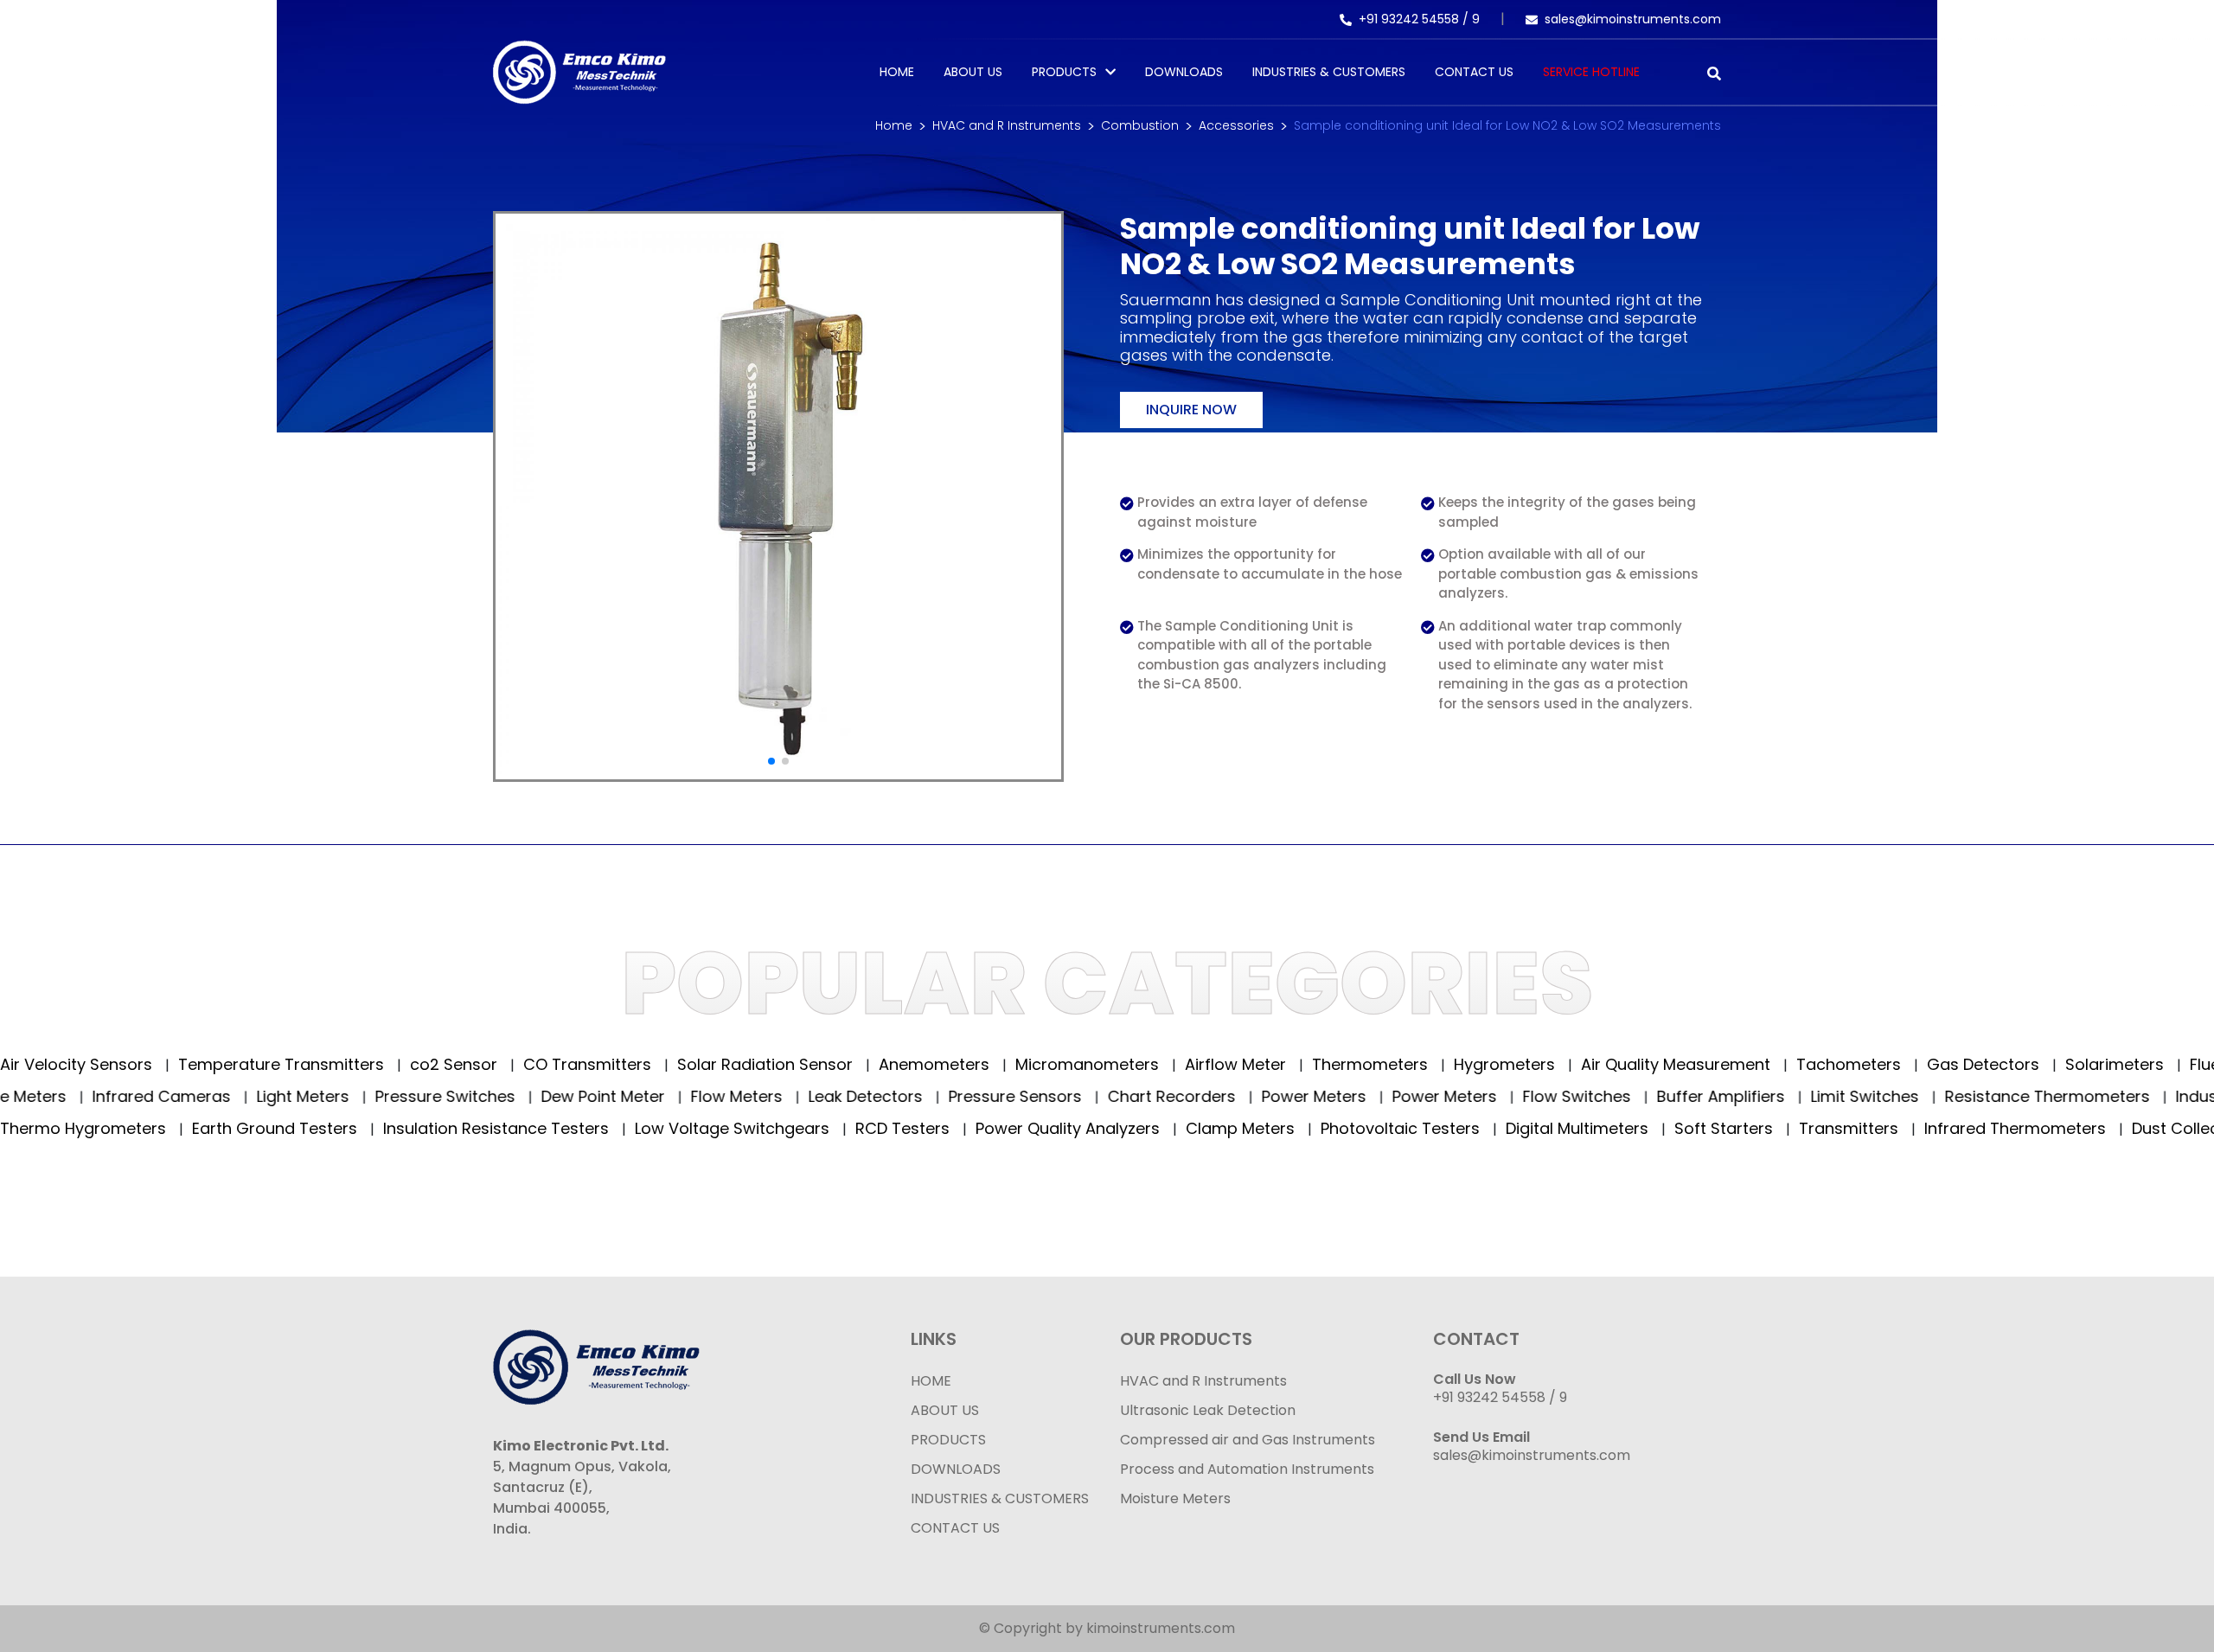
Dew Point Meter (648, 1096)
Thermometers (1344, 1064)
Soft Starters (1696, 1128)
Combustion (1140, 125)
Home (897, 72)
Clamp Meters (1213, 1128)
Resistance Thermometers (2092, 1096)
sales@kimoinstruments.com (1633, 19)
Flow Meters (781, 1096)
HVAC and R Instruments (1007, 125)
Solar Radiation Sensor (739, 1064)
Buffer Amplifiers (1766, 1096)
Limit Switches (1910, 1096)
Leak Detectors (910, 1096)
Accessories (1236, 125)
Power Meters (1359, 1096)
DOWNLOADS (956, 1469)
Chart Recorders (1216, 1096)
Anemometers (909, 1064)
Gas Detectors (1958, 1064)
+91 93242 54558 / (1415, 19)
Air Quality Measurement (1650, 1064)
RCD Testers (875, 1128)
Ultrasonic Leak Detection (1208, 1410)
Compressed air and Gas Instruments (1248, 1440)
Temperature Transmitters (256, 1064)
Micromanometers (1062, 1064)
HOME (931, 1381)
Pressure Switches (490, 1096)
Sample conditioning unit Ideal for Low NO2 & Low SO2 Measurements (1507, 125)
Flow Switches (1622, 1096)
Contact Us (1474, 72)
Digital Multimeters (1550, 1128)
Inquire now (1191, 410)
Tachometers (1823, 1064)
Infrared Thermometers (1988, 1128)
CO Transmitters (562, 1064)
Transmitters (1821, 1128)
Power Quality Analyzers (1040, 1128)
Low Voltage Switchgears (705, 1128)
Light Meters (348, 1096)
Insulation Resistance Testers (469, 1128)
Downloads (1184, 72)
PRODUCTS (1064, 72)
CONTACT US (955, 1528)
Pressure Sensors (1060, 1096)
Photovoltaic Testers (1373, 1128)
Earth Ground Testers (247, 1128)
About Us (973, 72)
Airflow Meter (1210, 1064)
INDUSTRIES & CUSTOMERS (1000, 1498)
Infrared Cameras (206, 1096)
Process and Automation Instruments (1247, 1469)
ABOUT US (945, 1410)
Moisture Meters (1175, 1498)
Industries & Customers (1329, 72)
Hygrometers (1479, 1064)
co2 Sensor (428, 1064)
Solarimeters (2089, 1064)
